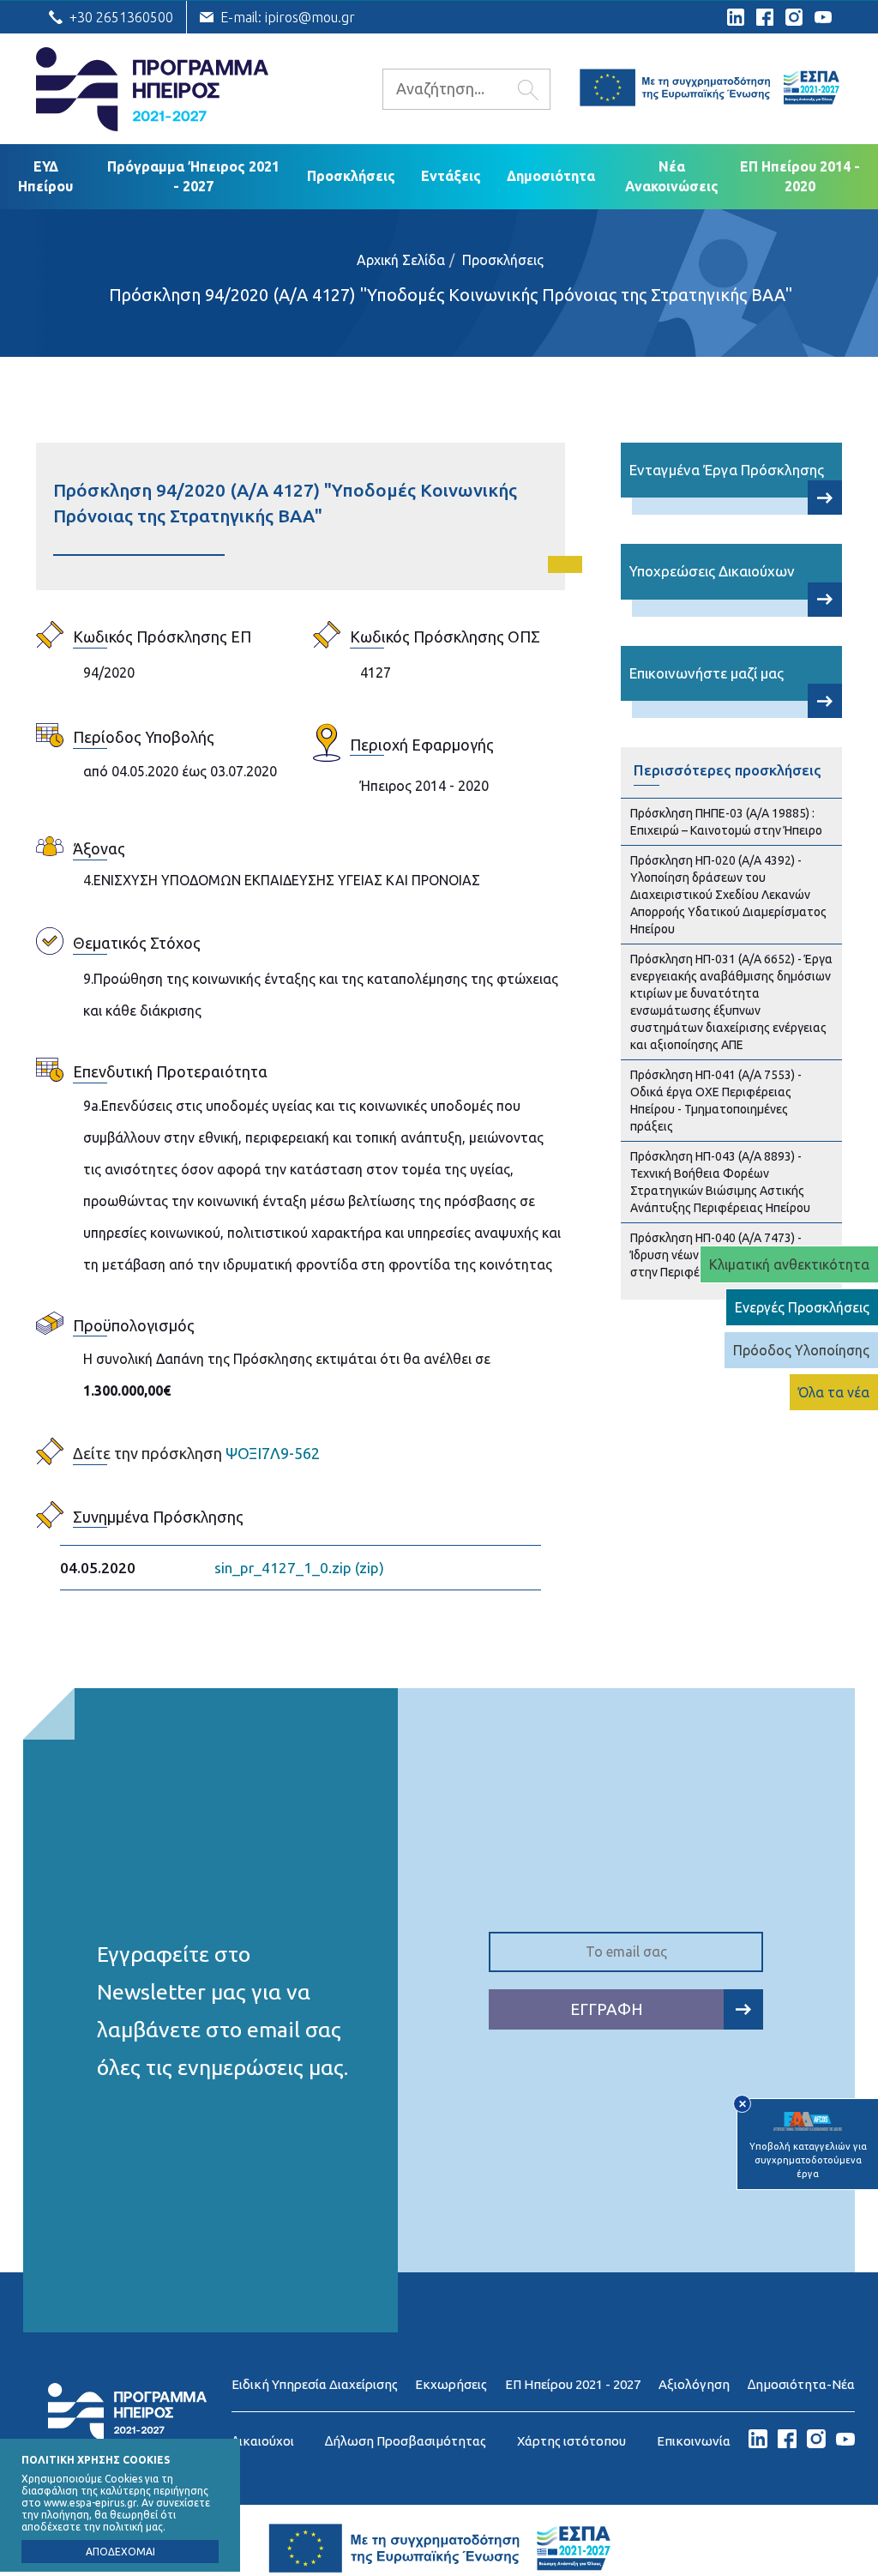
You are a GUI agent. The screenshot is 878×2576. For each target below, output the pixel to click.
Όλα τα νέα (834, 1392)
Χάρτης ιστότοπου (571, 2441)
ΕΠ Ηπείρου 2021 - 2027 (573, 2384)
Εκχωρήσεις (451, 2384)
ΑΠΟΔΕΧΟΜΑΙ (120, 2552)
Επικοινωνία (694, 2441)
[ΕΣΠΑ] (709, 90)
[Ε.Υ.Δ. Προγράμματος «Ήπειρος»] (127, 2435)
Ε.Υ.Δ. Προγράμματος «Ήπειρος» (152, 89)
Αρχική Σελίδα (401, 260)
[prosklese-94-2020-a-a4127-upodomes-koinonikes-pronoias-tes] (825, 498)
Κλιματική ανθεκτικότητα (789, 1264)
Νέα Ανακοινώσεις (672, 176)
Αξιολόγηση (694, 2384)
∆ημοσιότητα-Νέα (801, 2384)
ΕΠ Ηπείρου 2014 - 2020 (800, 176)
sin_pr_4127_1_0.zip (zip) (299, 1568)
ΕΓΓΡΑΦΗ (607, 2009)
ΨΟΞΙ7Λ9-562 (196, 1453)
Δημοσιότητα (551, 176)
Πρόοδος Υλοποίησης (801, 1350)
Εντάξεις (451, 176)
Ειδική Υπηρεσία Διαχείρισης (315, 2384)
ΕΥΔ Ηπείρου (45, 176)
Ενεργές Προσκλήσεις (802, 1307)
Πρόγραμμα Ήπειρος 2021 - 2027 (193, 176)
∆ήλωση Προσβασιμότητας (406, 2441)
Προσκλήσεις (351, 176)
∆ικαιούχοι (263, 2441)
